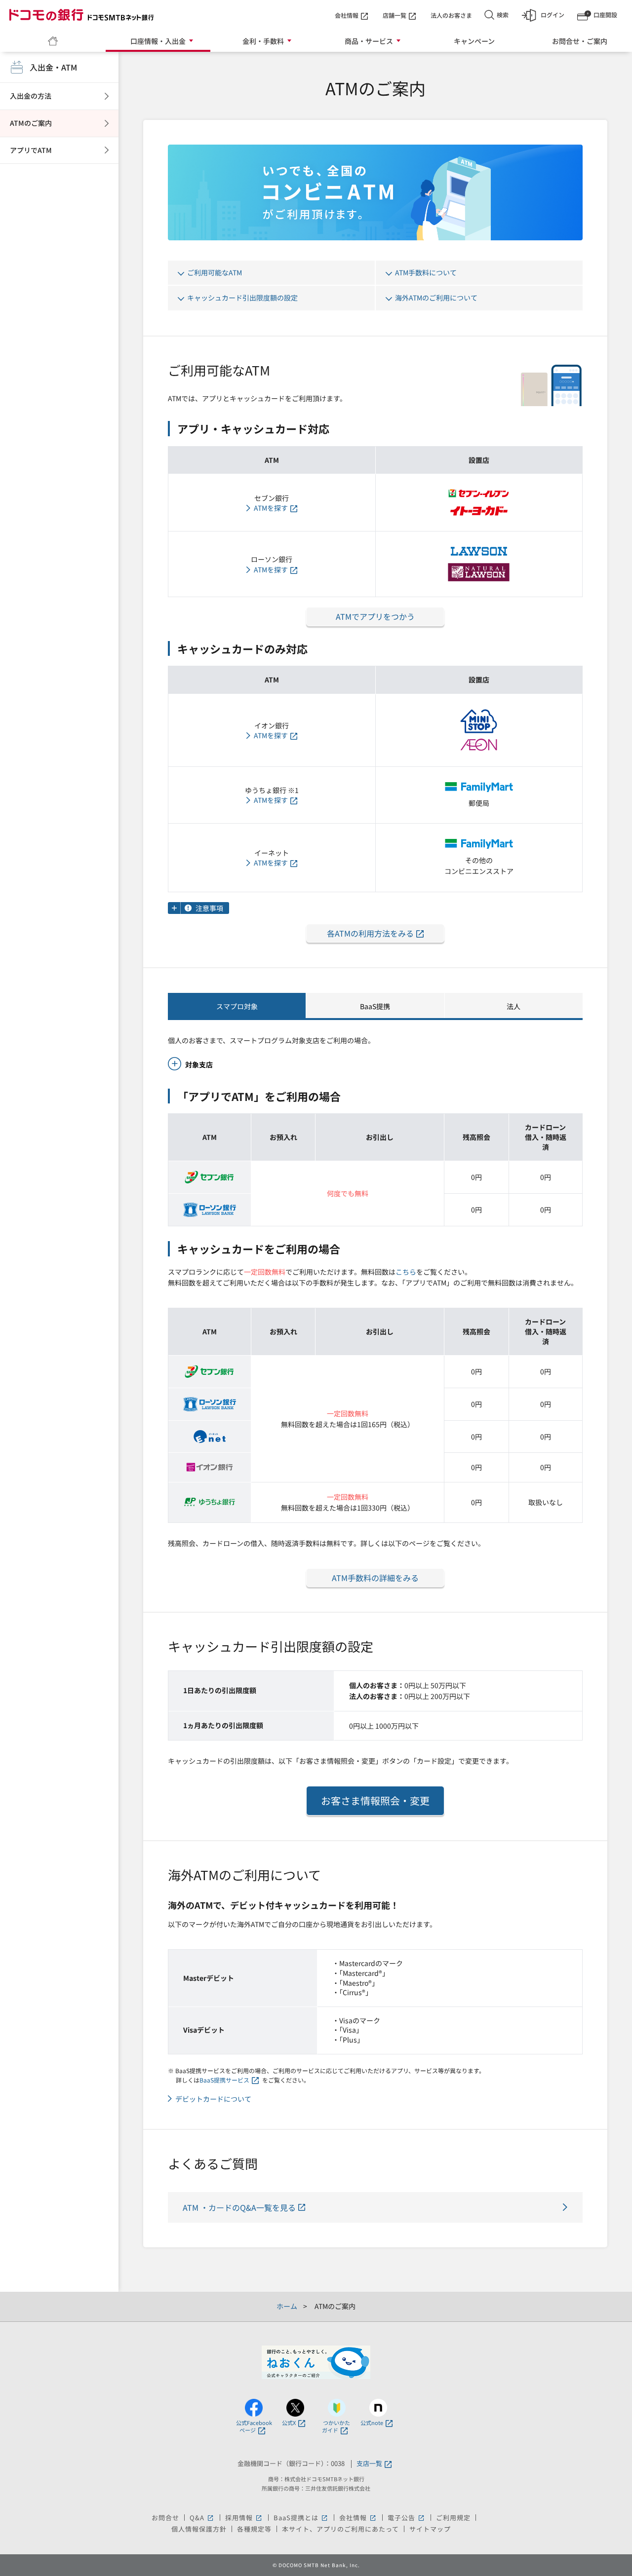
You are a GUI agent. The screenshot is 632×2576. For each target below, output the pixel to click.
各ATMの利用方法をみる (370, 933)
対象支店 (199, 1064)
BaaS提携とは (301, 2518)
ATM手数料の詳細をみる (375, 1578)
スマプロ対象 (237, 1006)
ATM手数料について (426, 272)
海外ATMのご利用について (436, 298)
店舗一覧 (395, 15)
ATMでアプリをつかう (375, 616)
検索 (503, 15)
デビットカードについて (213, 2099)
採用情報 (244, 2518)
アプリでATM (31, 150)
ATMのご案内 (31, 123)
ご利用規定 (453, 2518)
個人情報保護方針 (199, 2529)
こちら (406, 1272)
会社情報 (347, 15)
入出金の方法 (31, 96)
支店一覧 (369, 2464)
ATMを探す (271, 508)
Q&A (202, 2518)
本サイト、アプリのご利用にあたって (340, 2529)
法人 (513, 1006)
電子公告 (407, 2518)
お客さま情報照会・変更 (375, 1800)
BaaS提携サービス (224, 2080)
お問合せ (165, 2518)
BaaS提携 (375, 1006)
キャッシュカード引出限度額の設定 (242, 298)
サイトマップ (430, 2529)
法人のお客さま (451, 15)
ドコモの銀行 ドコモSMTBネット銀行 (81, 15)
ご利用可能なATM (215, 272)
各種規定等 (254, 2529)
